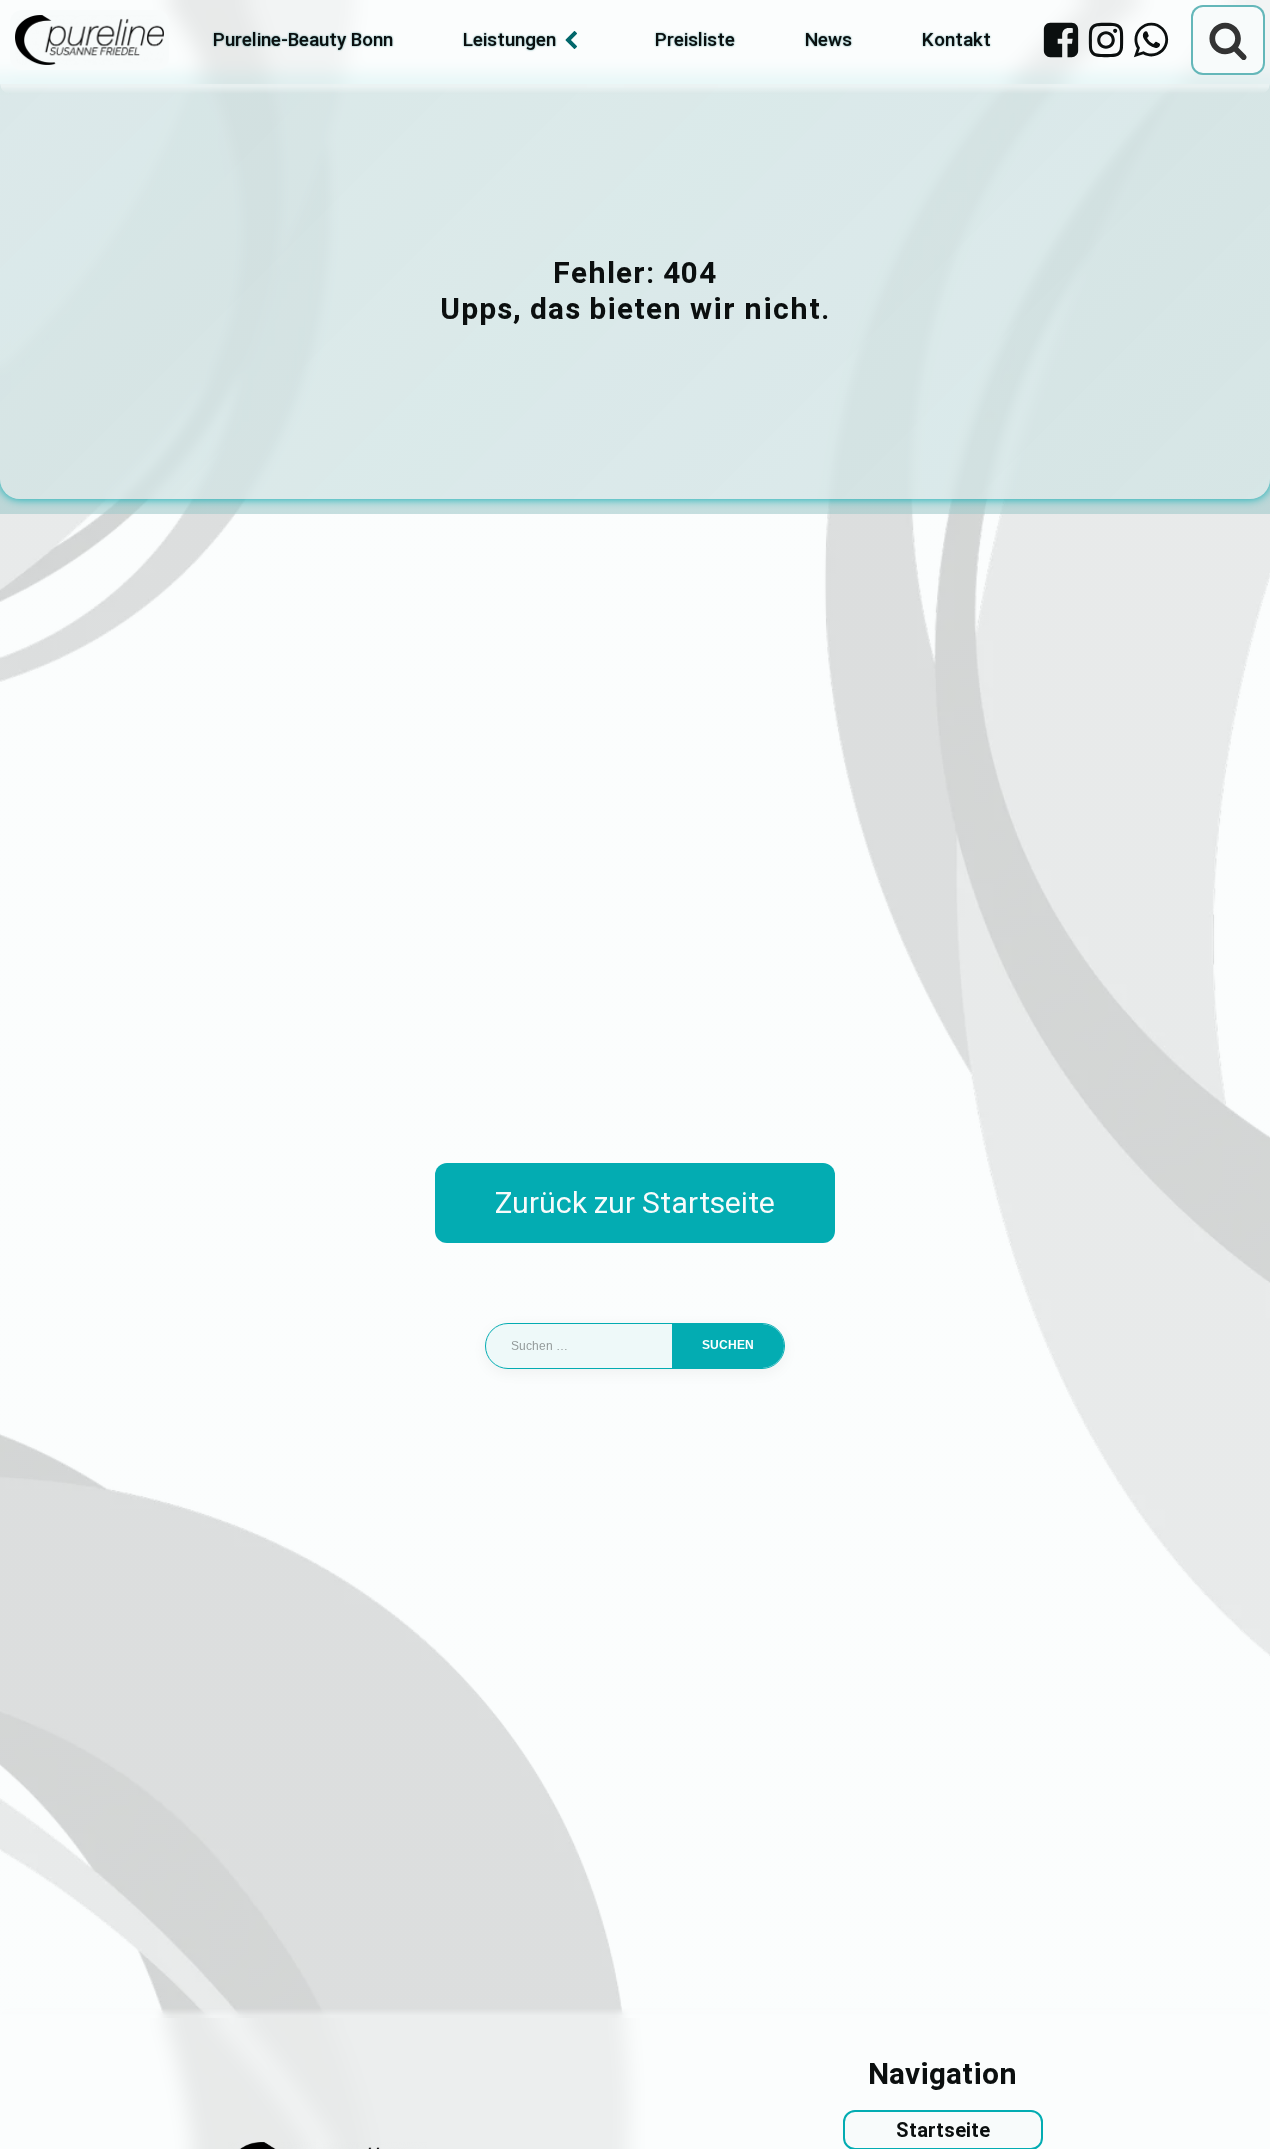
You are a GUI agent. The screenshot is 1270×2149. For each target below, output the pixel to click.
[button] (44, 2105)
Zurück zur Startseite (635, 1202)
